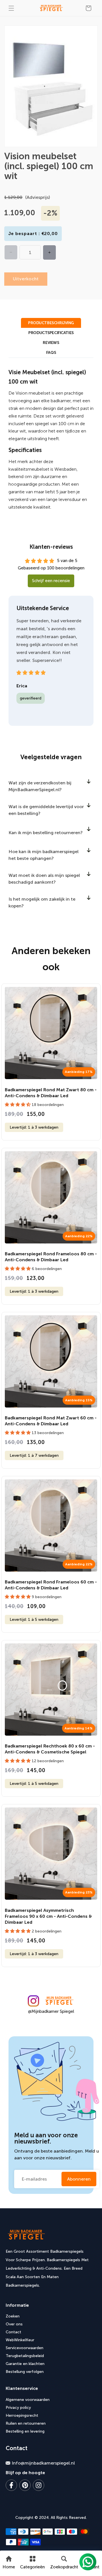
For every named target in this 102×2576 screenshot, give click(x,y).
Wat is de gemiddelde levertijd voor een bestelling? (46, 810)
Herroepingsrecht (22, 2415)
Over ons (14, 2324)
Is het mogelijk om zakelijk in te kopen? (42, 902)
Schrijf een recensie (51, 581)
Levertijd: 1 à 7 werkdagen (34, 1455)
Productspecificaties (51, 333)
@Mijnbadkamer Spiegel (51, 2011)
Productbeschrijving (51, 323)
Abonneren (79, 2179)
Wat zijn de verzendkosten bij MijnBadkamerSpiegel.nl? (40, 786)
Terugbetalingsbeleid (25, 2356)
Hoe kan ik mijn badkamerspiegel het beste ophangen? (43, 855)
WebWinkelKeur (20, 2340)
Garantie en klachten (25, 2364)
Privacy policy (18, 2408)
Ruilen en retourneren (26, 2423)
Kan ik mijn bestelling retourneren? (46, 833)
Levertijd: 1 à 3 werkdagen (34, 1127)
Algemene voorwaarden (28, 2400)
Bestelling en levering (25, 2431)
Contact (13, 2332)
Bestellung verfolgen (25, 2372)
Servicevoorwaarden (25, 2348)
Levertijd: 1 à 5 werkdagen (34, 1620)
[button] (11, 8)
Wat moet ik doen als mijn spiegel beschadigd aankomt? (44, 879)
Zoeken (13, 2316)
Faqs (51, 353)
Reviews (51, 343)
